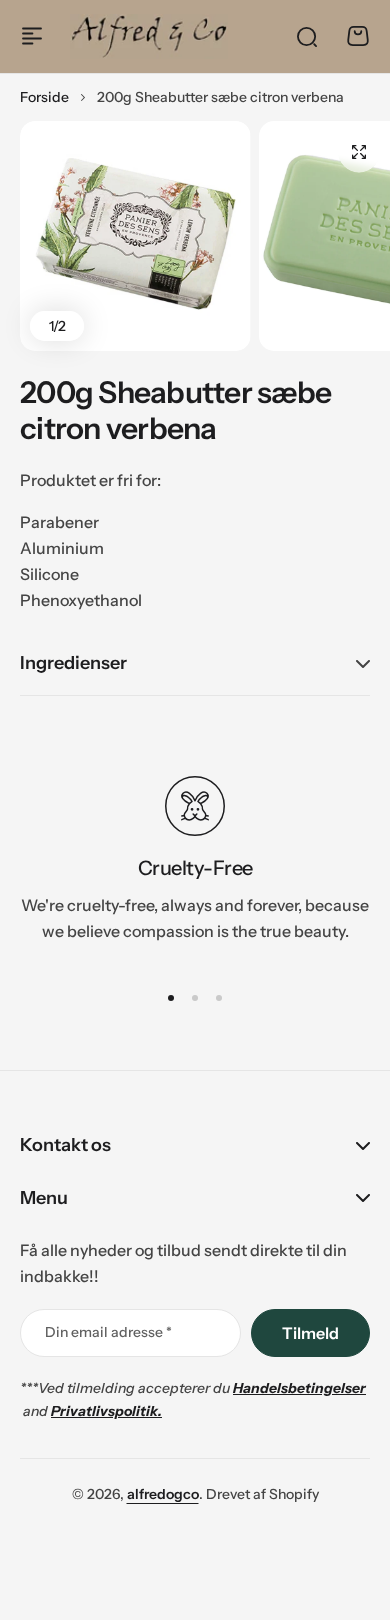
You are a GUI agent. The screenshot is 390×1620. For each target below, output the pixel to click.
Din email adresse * (108, 1332)
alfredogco (163, 1494)
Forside (44, 97)
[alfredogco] (149, 36)
